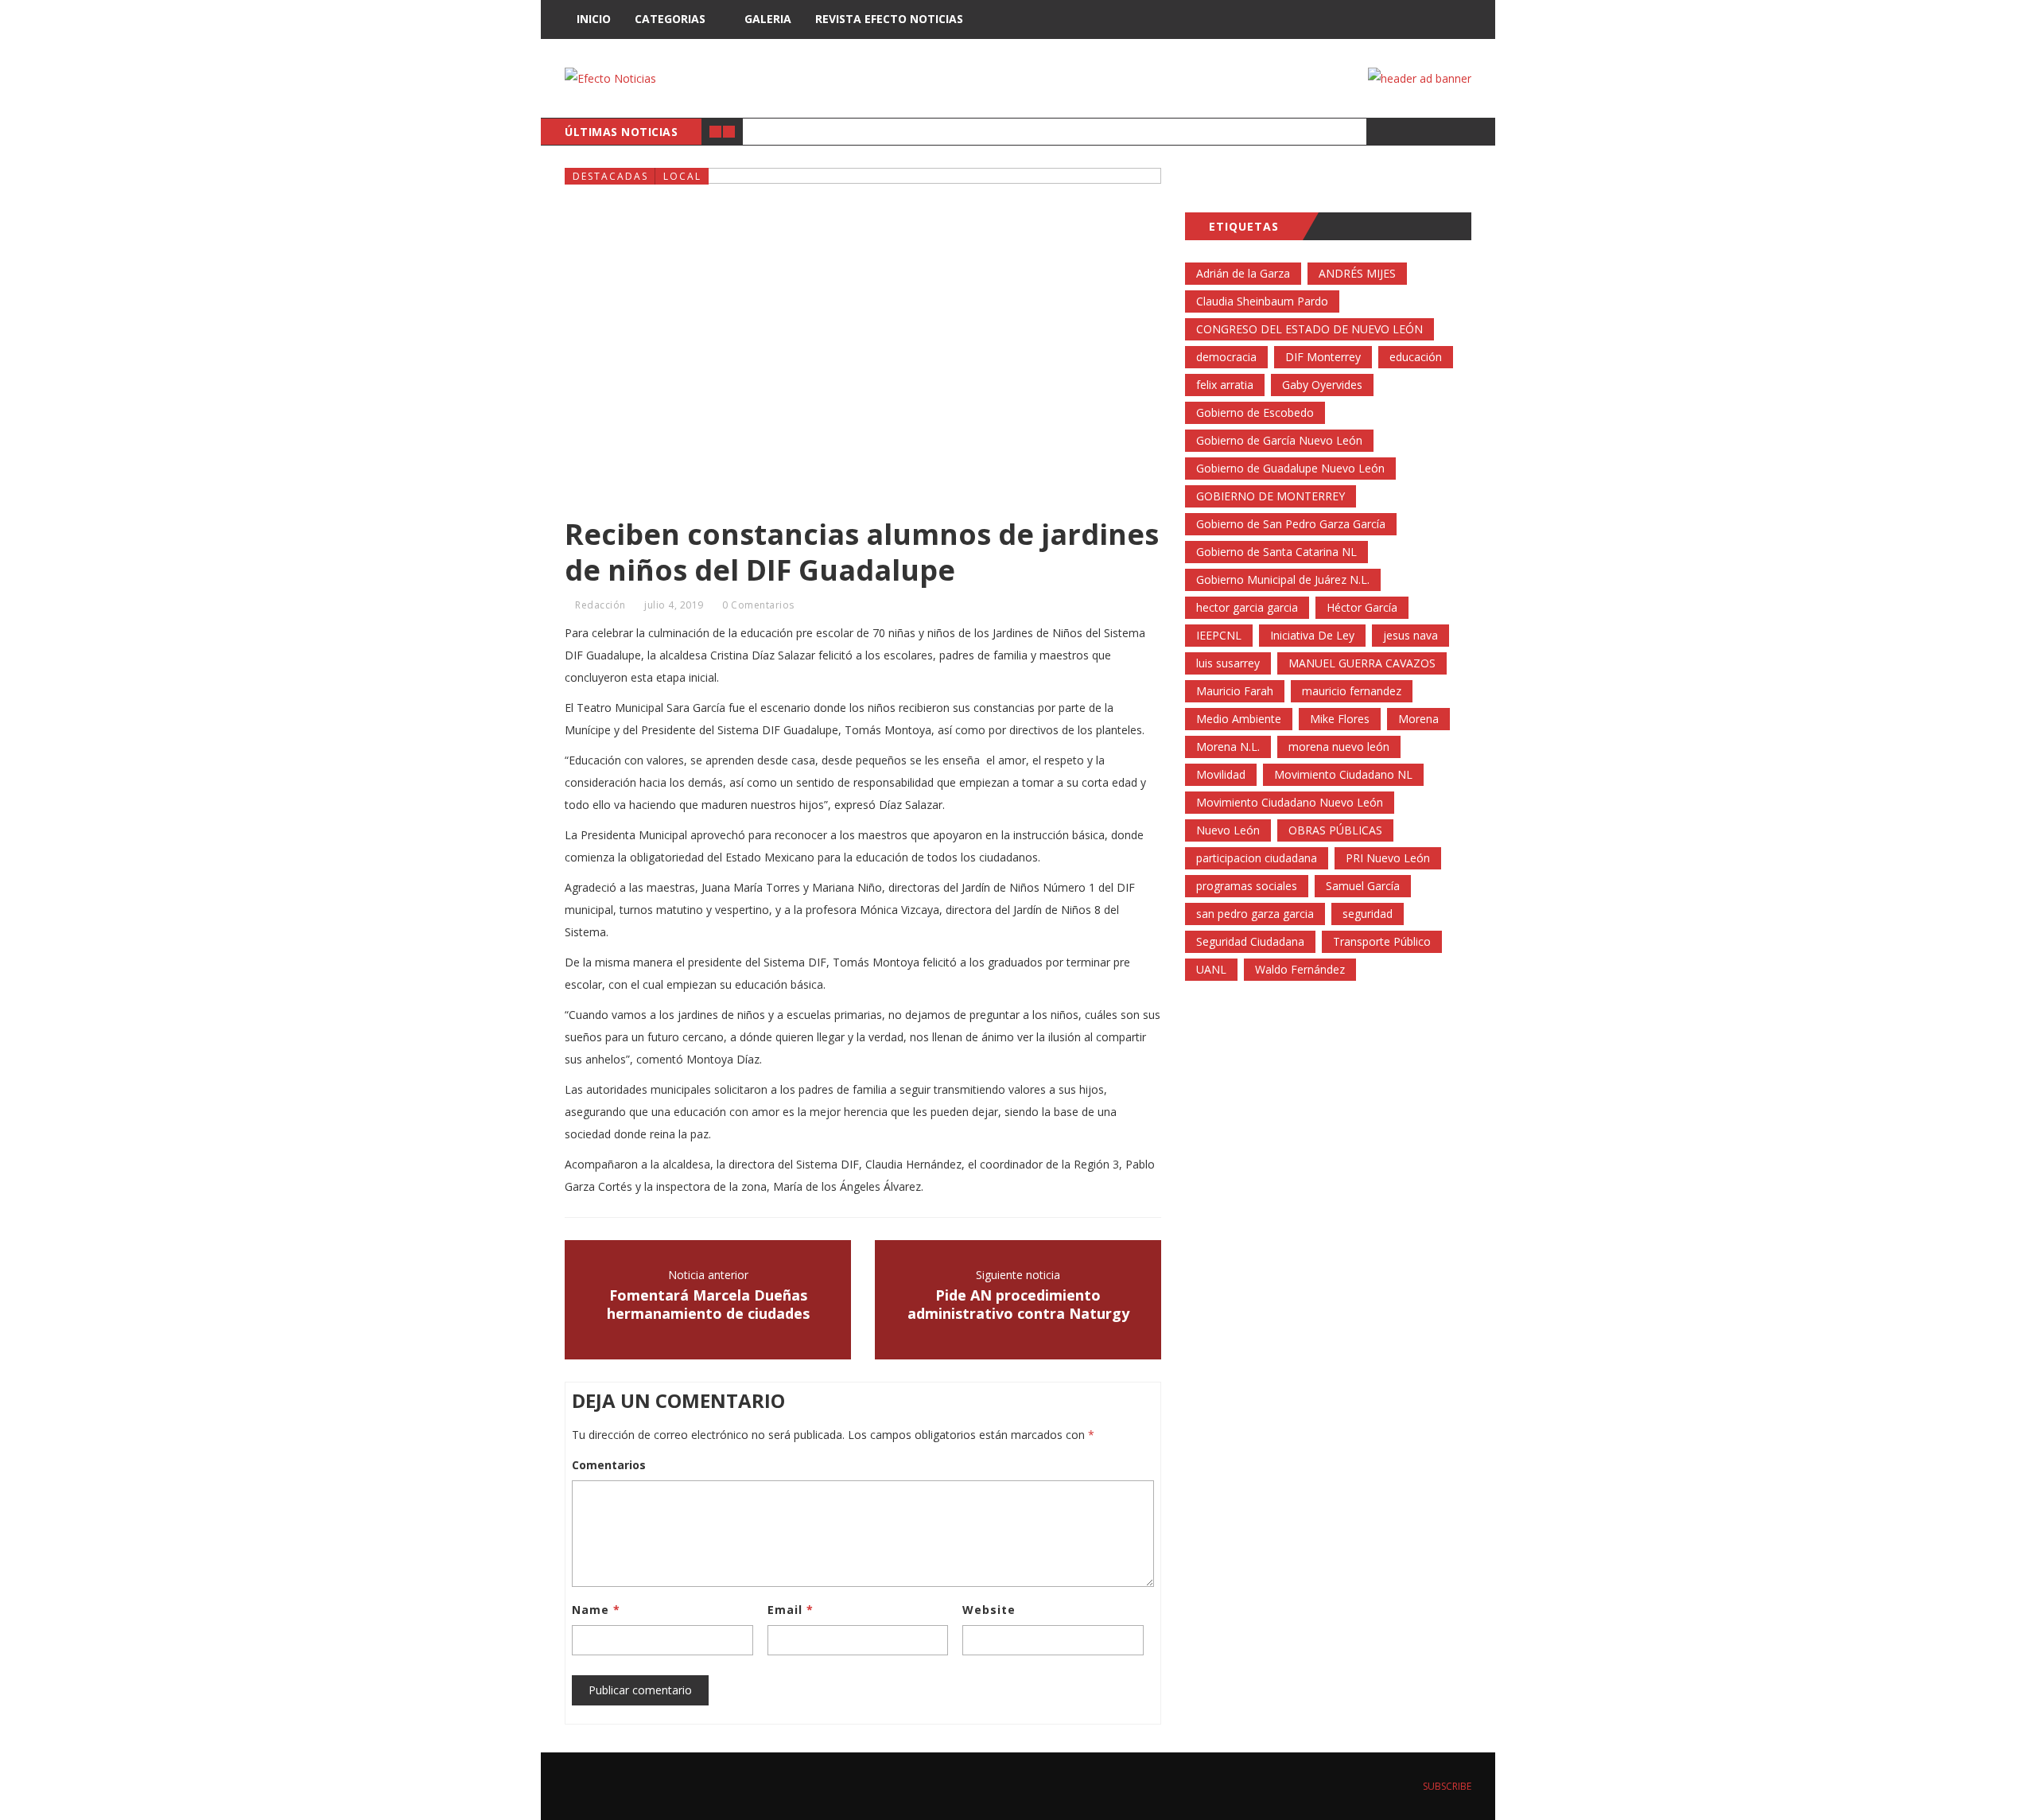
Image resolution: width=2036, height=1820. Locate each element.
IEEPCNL (1219, 635)
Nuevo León (1228, 830)
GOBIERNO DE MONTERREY (1271, 496)
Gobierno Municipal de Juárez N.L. (1283, 579)
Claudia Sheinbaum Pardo (1262, 301)
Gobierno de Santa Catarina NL (1276, 552)
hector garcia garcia (1247, 607)
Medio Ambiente (1239, 719)
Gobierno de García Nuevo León (1279, 440)
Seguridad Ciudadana (1250, 941)
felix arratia (1225, 385)
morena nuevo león (1339, 747)
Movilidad (1221, 774)
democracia (1226, 357)
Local (682, 176)
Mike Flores (1340, 719)
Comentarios (609, 1465)
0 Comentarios (758, 605)
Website (989, 1610)
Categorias (670, 19)
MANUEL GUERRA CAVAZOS (1362, 663)
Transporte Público (1382, 941)
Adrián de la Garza (1243, 273)
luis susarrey (1228, 663)
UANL (1211, 969)
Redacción (600, 605)
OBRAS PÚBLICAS (1335, 830)
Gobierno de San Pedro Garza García (1291, 524)
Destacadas (610, 176)
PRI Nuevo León (1388, 858)
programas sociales (1247, 886)
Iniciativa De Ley (1312, 635)
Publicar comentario (640, 1690)
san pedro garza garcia (1255, 914)
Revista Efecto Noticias (889, 19)
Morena (1418, 719)
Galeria (768, 19)
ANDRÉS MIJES (1357, 273)
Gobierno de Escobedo (1255, 412)
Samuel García (1363, 886)
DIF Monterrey (1323, 357)
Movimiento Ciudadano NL (1343, 774)
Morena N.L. (1228, 747)
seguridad (1368, 914)
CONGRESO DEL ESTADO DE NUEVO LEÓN (1309, 329)
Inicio (594, 19)
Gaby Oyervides (1322, 385)
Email (791, 1610)
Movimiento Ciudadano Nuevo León (1290, 802)
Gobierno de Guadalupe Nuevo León (1290, 468)
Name (596, 1610)
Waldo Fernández (1300, 969)
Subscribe (1446, 1786)
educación (1416, 357)
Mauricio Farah (1235, 691)
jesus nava (1410, 635)
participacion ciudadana (1257, 858)
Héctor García (1362, 607)
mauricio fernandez (1352, 691)
